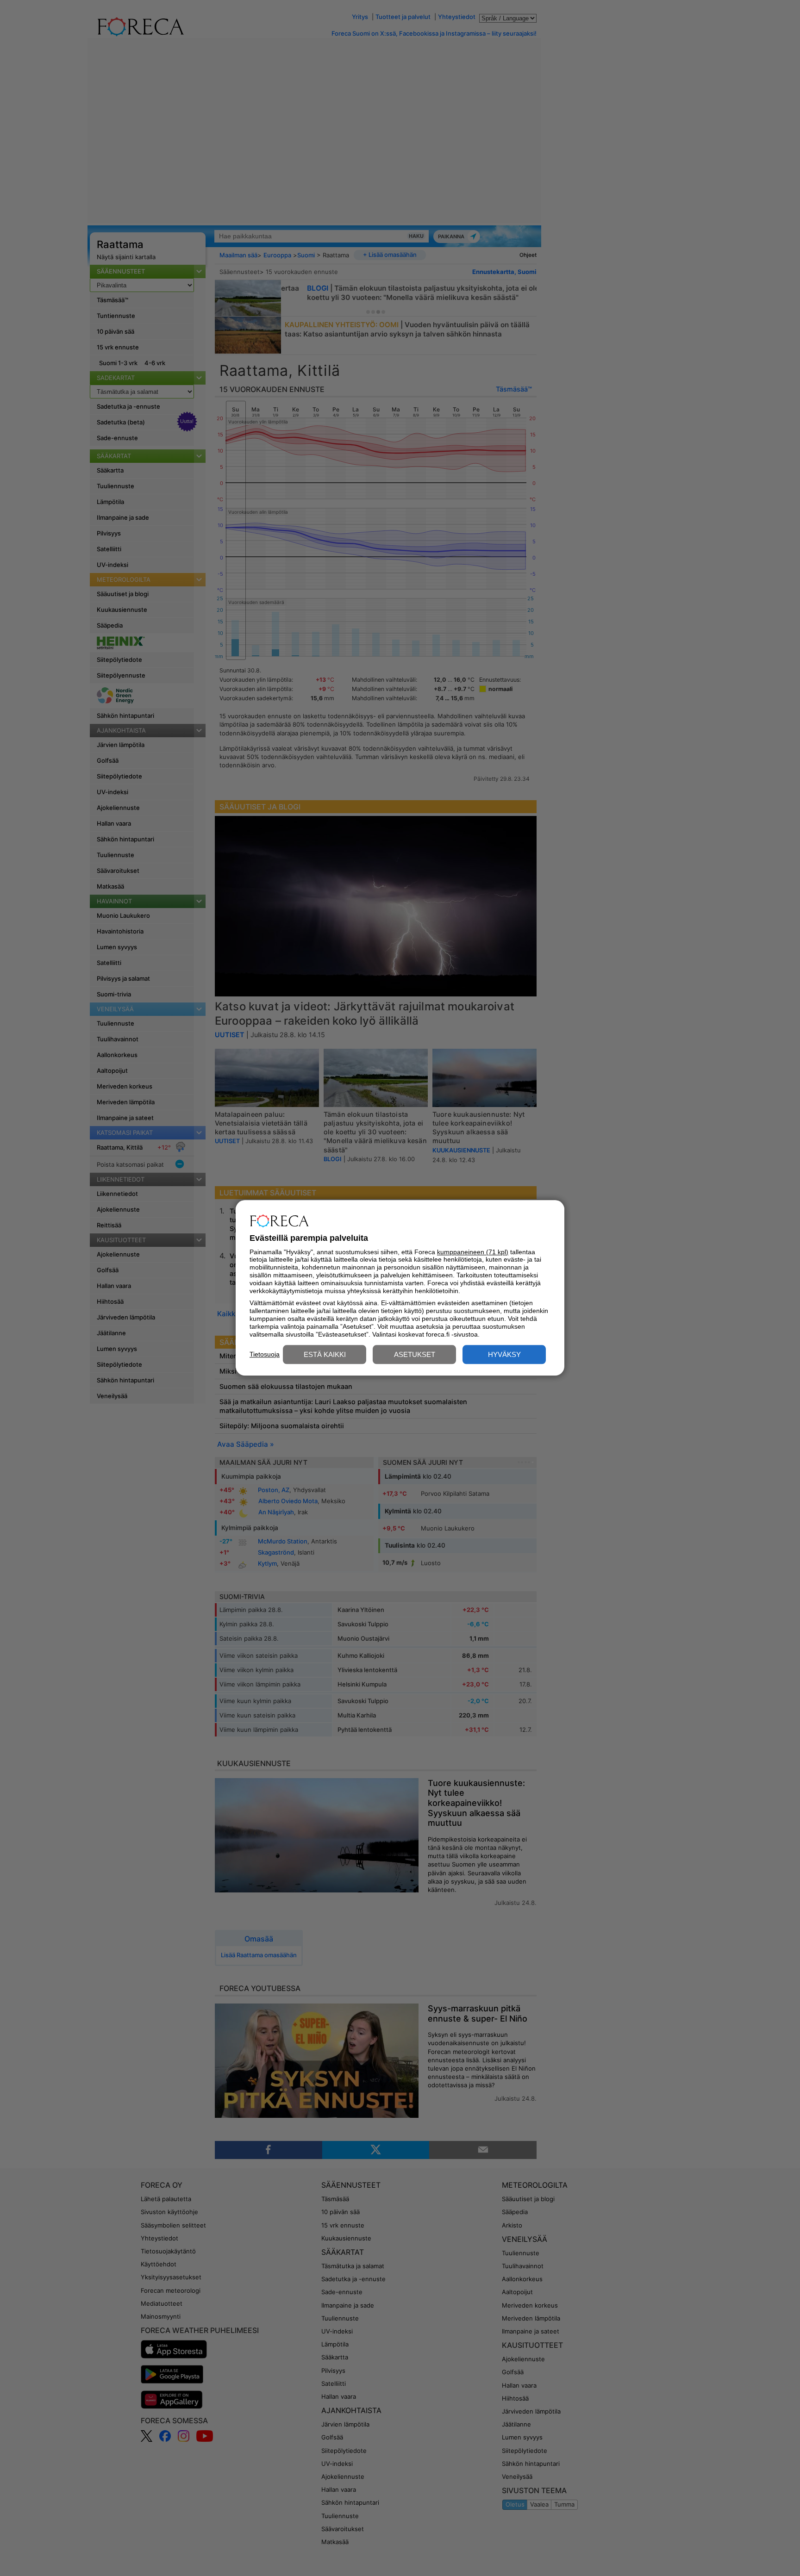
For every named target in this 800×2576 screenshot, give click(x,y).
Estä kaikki (325, 1355)
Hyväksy (504, 1355)
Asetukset (415, 1355)
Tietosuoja (265, 1354)
